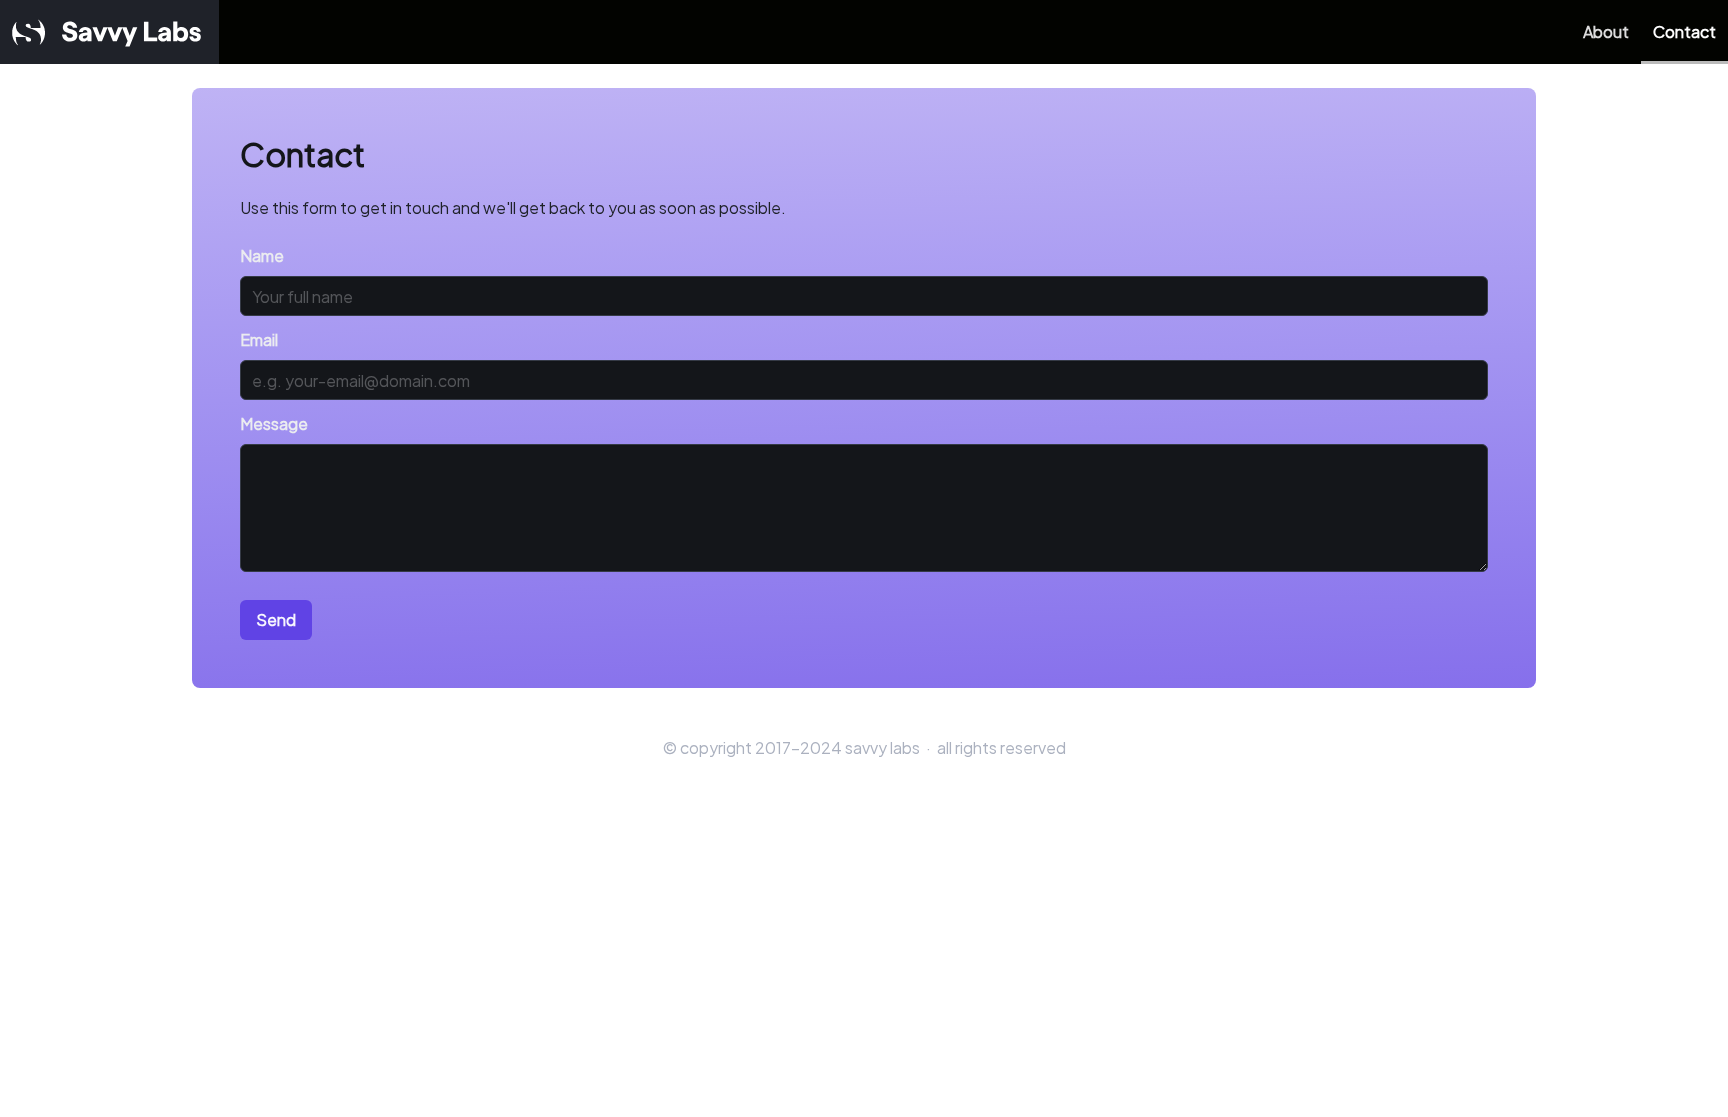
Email (259, 339)
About (1606, 31)
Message (274, 423)
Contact (1684, 31)
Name (262, 255)
